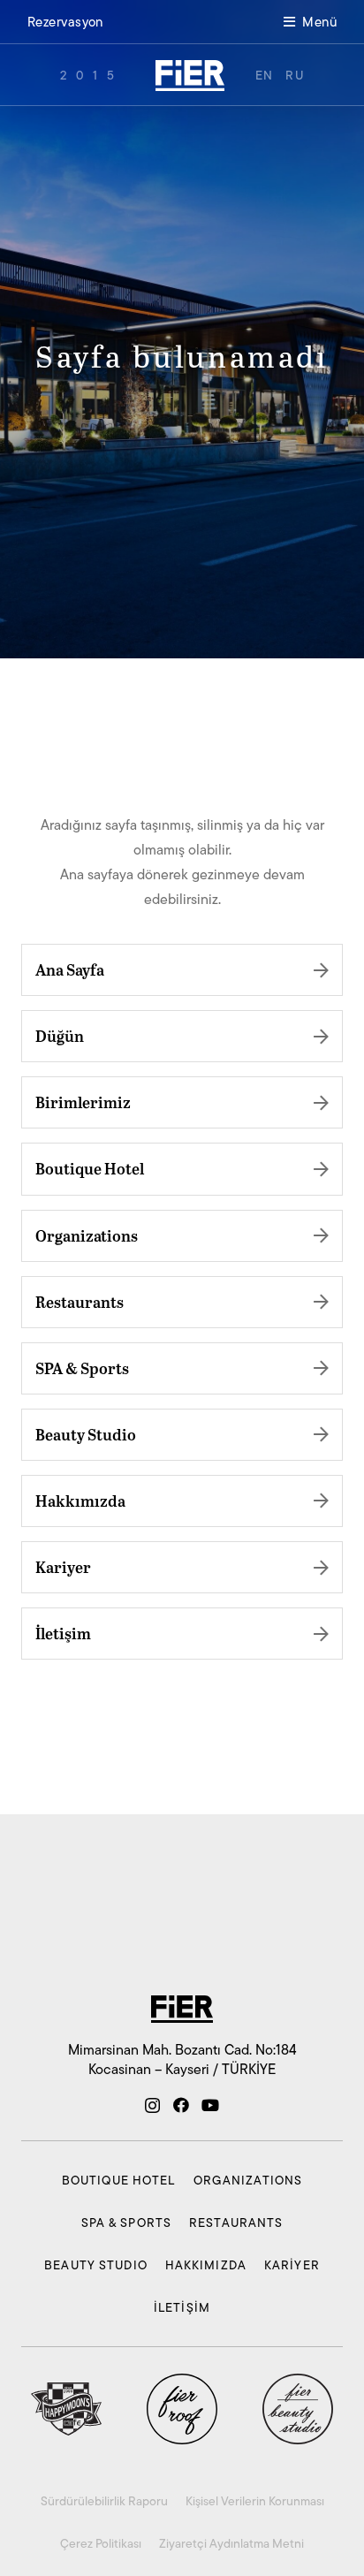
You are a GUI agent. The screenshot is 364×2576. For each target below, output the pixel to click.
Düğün (60, 1036)
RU (295, 75)
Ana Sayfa (70, 969)
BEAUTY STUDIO (96, 2265)
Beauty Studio (86, 1434)
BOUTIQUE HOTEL (119, 2180)
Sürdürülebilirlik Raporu (104, 2501)
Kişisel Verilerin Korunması (255, 2501)
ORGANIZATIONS (248, 2180)
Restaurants (80, 1302)
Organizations (87, 1235)
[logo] (182, 2009)
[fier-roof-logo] (182, 2409)
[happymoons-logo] (66, 2409)
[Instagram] (152, 2106)
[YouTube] (210, 2105)
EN (265, 75)
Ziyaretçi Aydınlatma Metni (231, 2543)
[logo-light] (190, 76)
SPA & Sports (82, 1368)
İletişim (63, 1633)
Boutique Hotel (90, 1168)
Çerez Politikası (101, 2543)
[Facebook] (181, 2105)
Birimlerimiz (83, 1102)
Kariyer (63, 1567)
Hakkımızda (80, 1501)
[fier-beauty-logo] (298, 2409)
